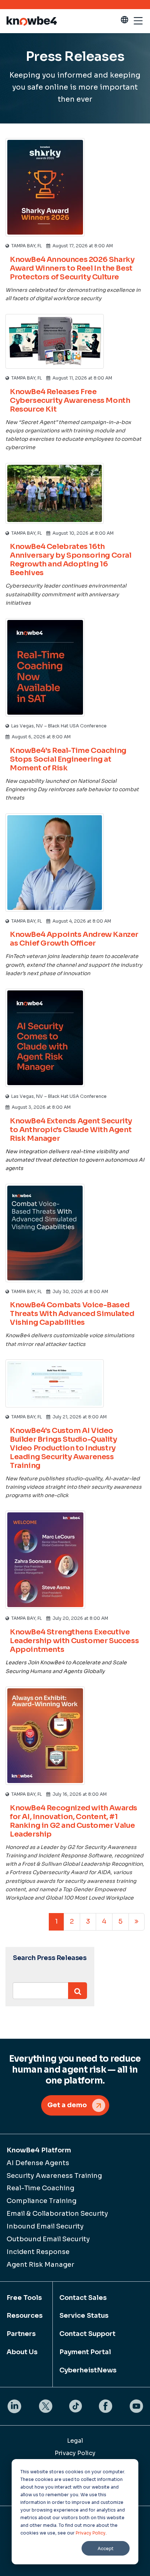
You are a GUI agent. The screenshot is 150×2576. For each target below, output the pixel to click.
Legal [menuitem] (75, 2441)
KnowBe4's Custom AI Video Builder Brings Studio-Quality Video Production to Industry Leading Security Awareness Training (63, 1448)
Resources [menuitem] (25, 2316)
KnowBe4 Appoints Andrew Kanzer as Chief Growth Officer (74, 939)
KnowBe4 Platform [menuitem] (39, 2150)
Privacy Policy (91, 2533)
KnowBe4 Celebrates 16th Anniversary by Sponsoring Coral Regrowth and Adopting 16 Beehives (71, 560)
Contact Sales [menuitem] (83, 2298)
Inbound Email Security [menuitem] (45, 2226)
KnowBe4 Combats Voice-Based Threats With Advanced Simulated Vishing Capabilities (72, 1314)
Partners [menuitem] (21, 2334)
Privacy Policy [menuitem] (75, 2453)
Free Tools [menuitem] (24, 2298)
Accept (106, 2548)
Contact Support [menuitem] (87, 2334)
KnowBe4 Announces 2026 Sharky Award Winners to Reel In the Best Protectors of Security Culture (72, 268)
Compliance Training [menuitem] (42, 2201)
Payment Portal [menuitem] (85, 2352)
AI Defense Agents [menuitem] (38, 2163)
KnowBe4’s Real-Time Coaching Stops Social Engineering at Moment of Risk (68, 759)
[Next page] (137, 1922)
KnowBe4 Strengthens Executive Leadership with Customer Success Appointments (74, 1641)
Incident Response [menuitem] (38, 2252)
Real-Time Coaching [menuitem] (40, 2188)
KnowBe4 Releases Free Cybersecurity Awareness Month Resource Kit (70, 400)
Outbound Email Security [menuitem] (48, 2239)
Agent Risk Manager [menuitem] (40, 2265)
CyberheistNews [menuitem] (88, 2370)
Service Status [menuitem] (84, 2316)
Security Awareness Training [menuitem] (54, 2176)
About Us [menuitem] (22, 2352)
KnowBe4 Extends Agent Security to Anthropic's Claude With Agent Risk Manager (71, 1130)
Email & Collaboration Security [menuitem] (57, 2214)
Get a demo (67, 2105)
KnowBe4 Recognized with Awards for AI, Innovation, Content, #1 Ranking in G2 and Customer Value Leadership (74, 1821)
